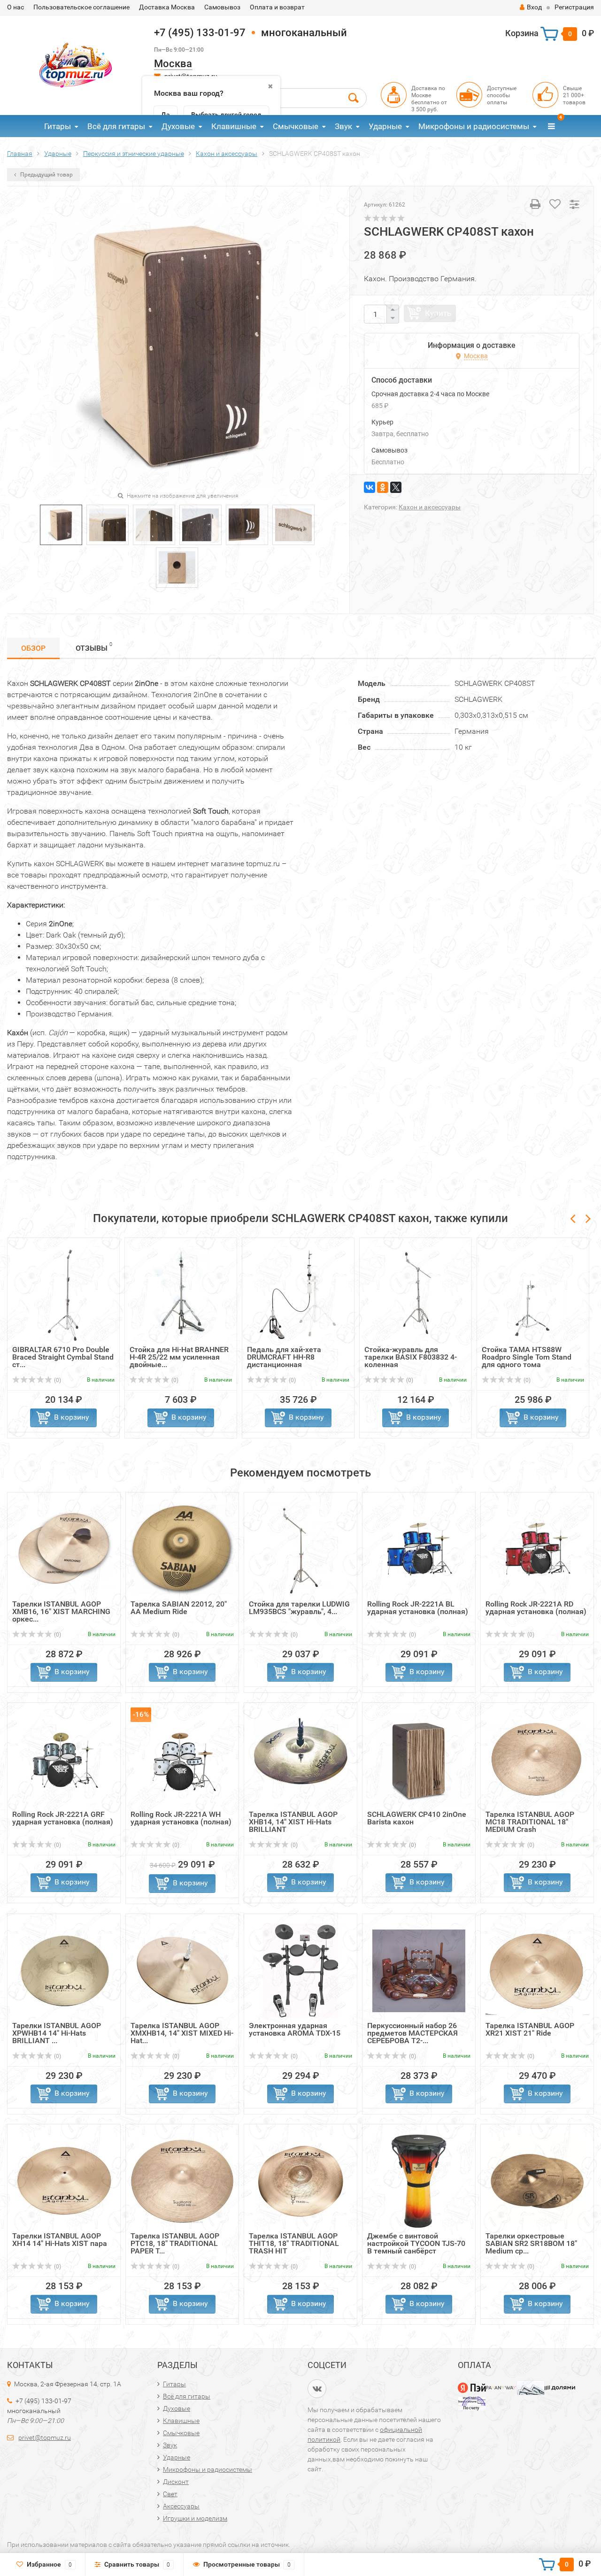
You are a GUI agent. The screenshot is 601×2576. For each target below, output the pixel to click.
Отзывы (94, 647)
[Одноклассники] (383, 487)
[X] (396, 487)
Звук (343, 126)
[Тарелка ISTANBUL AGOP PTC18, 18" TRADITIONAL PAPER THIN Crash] (182, 2180)
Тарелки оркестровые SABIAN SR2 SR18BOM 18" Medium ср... (531, 2243)
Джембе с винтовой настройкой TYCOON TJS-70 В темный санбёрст (416, 2243)
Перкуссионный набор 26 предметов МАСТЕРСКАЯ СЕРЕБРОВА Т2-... (412, 2033)
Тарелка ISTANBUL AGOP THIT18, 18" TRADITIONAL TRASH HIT (294, 2243)
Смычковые (296, 126)
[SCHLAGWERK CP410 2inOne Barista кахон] (419, 1759)
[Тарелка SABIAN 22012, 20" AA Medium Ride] (182, 1549)
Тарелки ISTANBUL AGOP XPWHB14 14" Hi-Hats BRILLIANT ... (57, 2033)
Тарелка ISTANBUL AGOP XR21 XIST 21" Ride (530, 2029)
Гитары (58, 126)
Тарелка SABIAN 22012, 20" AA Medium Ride (179, 1608)
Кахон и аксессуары (430, 507)
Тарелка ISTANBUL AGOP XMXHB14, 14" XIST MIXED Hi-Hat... (182, 2033)
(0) (57, 1380)
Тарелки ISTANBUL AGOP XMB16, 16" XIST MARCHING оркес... (61, 1611)
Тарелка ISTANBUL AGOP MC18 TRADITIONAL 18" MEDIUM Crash (530, 1822)
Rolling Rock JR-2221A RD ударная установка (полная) (536, 1608)
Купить (438, 313)
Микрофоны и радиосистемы (474, 126)
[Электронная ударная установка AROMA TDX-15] (300, 1970)
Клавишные (234, 126)
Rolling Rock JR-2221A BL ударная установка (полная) (418, 1608)
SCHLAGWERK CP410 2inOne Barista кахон (417, 1818)
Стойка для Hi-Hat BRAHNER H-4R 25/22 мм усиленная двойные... (179, 1357)
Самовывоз (222, 7)
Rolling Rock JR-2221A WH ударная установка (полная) (181, 1818)
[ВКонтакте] (370, 487)
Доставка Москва (167, 7)
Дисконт (176, 2482)
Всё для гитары (116, 126)
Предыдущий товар (46, 175)
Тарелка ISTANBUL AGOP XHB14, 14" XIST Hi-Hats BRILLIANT (293, 1822)
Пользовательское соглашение (81, 7)
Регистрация (574, 7)
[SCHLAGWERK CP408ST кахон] (61, 524)
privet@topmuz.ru (45, 2438)
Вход (534, 7)
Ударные (385, 126)
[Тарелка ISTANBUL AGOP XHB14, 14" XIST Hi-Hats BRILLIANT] (300, 1759)
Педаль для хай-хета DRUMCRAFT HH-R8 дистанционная (284, 1357)
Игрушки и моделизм (195, 2518)
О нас (15, 7)
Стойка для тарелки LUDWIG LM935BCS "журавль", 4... (299, 1608)
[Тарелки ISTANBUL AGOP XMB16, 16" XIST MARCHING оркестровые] (64, 1549)
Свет (170, 2494)
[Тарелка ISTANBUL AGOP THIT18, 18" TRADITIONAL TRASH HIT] (300, 2180)
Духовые (178, 126)
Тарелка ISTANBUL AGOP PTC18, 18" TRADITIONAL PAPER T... (175, 2243)
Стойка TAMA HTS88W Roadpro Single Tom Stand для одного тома (527, 1357)
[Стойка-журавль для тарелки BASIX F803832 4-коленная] (416, 1294)
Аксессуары (181, 2506)
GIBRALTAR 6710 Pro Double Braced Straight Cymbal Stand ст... (63, 1357)
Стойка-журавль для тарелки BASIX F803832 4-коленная (411, 1357)
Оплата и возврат (277, 7)
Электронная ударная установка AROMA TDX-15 (295, 2029)
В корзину (72, 1417)
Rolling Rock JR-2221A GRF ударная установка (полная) (63, 1818)
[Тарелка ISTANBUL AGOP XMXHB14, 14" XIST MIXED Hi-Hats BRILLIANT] (182, 1970)
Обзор (33, 648)
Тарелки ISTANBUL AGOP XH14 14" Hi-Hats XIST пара (60, 2240)
